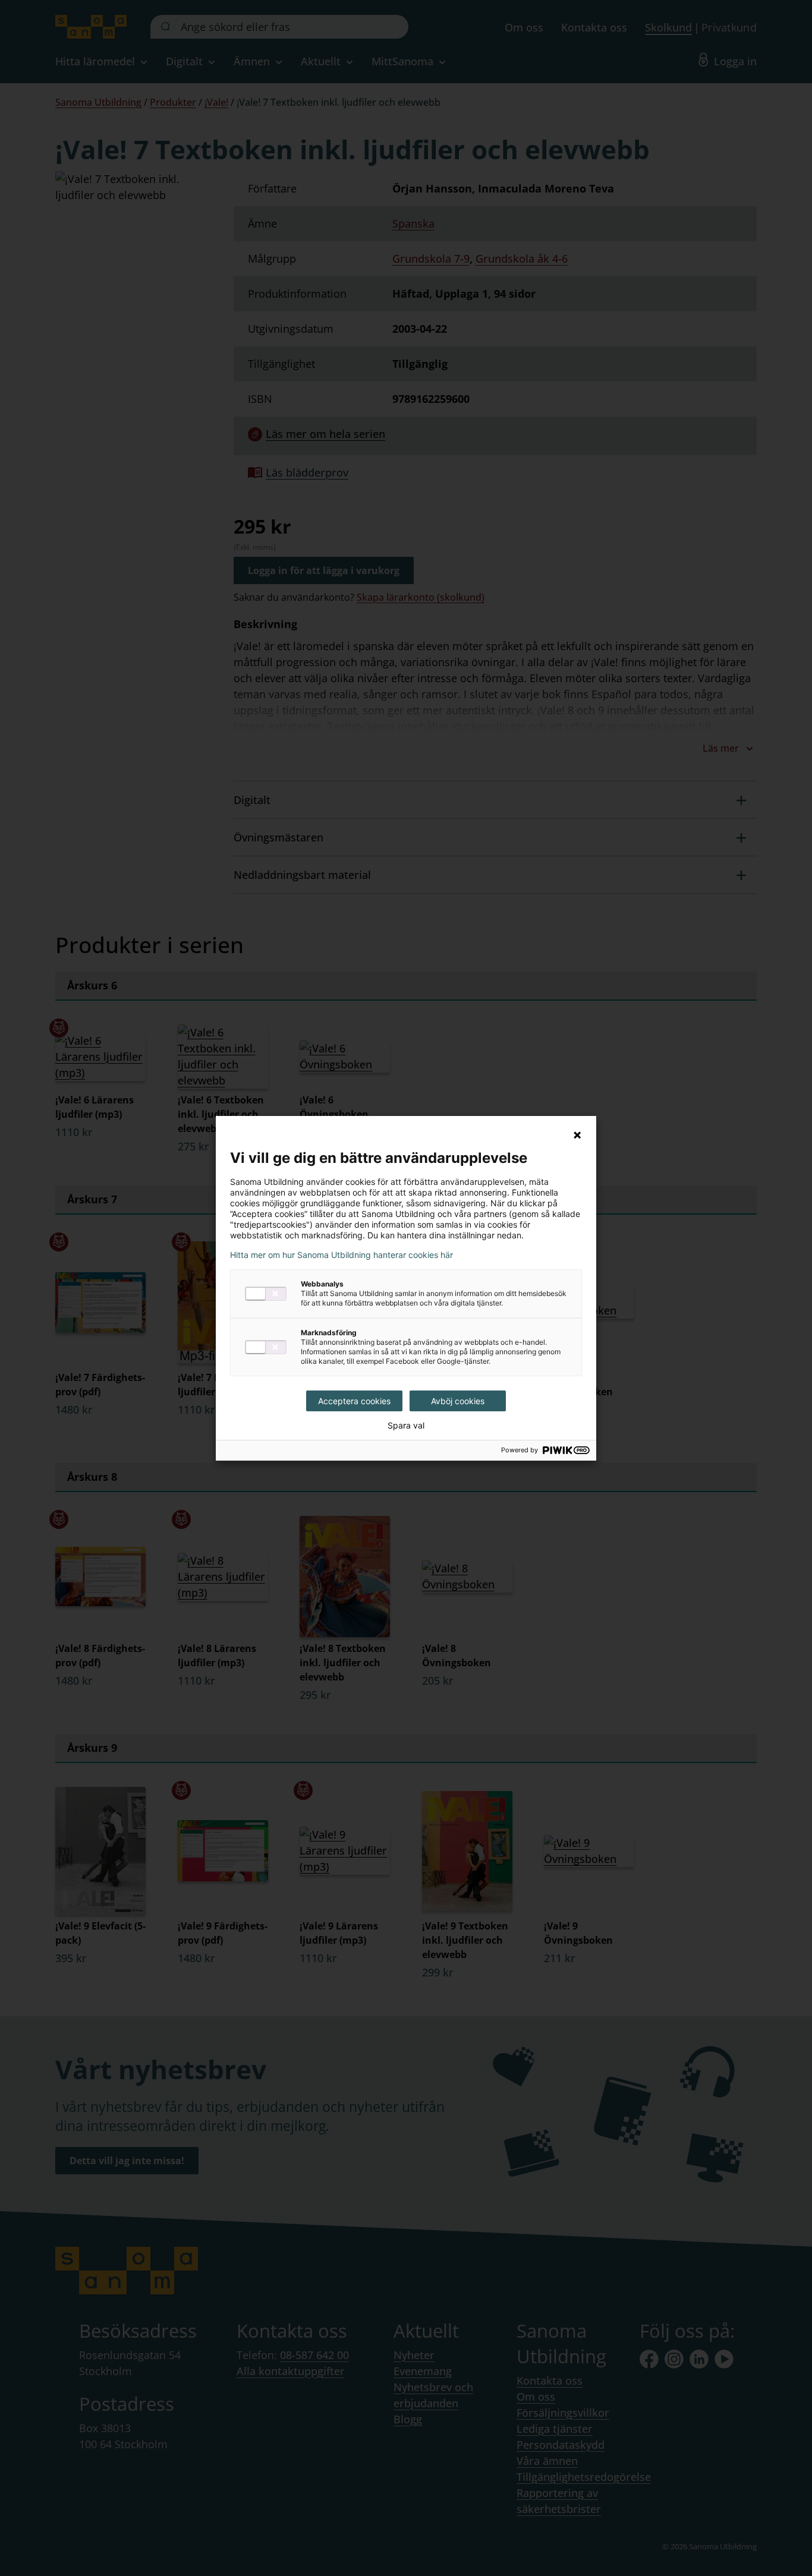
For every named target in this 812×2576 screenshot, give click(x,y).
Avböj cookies (458, 1401)
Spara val (406, 1426)
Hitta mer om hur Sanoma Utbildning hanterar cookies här (342, 1255)
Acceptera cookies (354, 1401)
